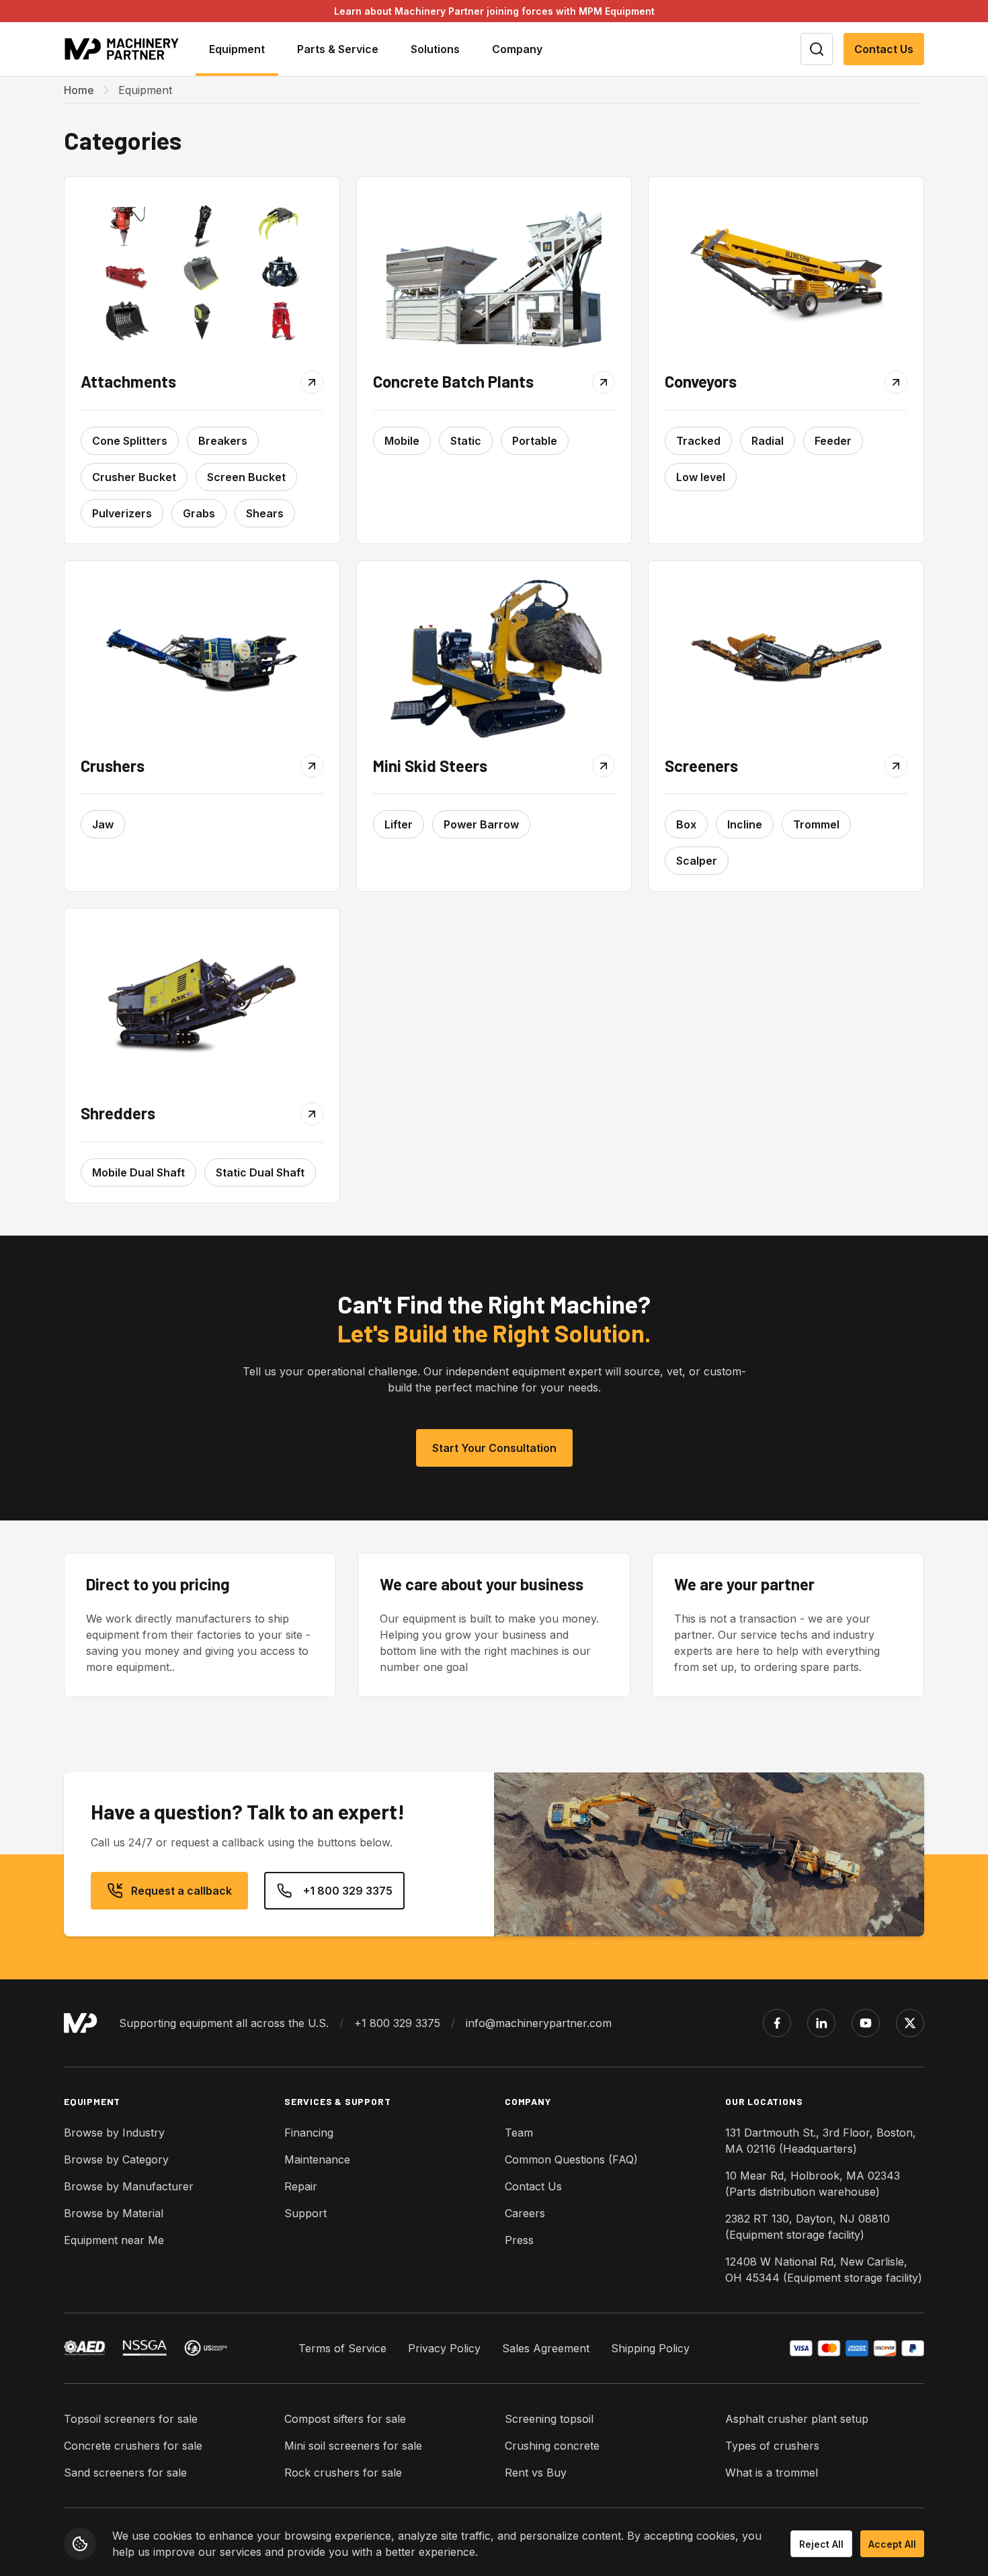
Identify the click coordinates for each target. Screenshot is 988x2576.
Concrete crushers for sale (133, 2446)
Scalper (697, 861)
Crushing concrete (552, 2446)
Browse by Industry (114, 2133)
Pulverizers (122, 513)
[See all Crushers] (202, 658)
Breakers (223, 441)
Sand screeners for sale (125, 2473)
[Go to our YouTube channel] (866, 2023)
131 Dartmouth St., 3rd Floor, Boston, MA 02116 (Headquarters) (821, 2141)
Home (79, 90)
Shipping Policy (650, 2348)
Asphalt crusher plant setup (797, 2419)
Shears (265, 513)
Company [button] (517, 49)
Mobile (402, 441)
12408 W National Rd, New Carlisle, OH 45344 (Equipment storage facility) (824, 2270)
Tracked (698, 441)
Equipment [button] (237, 49)
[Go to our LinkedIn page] (821, 2023)
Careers (525, 2213)
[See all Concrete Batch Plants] (494, 273)
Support (305, 2213)
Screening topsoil (549, 2419)
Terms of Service (342, 2348)
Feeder (833, 441)
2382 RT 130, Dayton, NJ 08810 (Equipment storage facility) (808, 2227)
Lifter (399, 824)
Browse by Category (116, 2159)
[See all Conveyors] (786, 273)
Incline (745, 824)
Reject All (821, 2544)
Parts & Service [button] (338, 49)
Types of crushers (772, 2446)
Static (466, 441)
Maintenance (317, 2159)
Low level (701, 477)
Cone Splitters (130, 441)
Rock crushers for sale (343, 2473)
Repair (301, 2186)
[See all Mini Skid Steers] (494, 658)
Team (519, 2133)
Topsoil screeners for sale (131, 2419)
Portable (535, 441)
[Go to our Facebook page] (777, 2023)
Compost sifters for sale (345, 2419)
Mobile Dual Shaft (138, 1172)
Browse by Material (114, 2213)
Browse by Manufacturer (129, 2186)
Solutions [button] (435, 49)
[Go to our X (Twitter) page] (910, 2023)
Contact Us (884, 49)
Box (686, 824)
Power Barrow (481, 824)
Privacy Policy (444, 2348)
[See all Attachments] (202, 273)
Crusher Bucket (134, 477)
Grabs (199, 513)
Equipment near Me (114, 2240)
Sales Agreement (546, 2348)
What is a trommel (772, 2473)
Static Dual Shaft (260, 1172)
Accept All (892, 2544)
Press (519, 2240)
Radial (768, 441)
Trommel (816, 824)
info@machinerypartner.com (539, 2023)
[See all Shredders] (202, 1005)
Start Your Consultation (494, 1448)
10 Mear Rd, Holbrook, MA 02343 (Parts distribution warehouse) (813, 2184)
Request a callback (181, 1891)
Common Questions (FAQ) (571, 2159)
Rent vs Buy (536, 2473)
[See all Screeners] (786, 658)
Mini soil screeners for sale (353, 2446)
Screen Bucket (246, 477)
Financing (309, 2133)
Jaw (103, 824)
